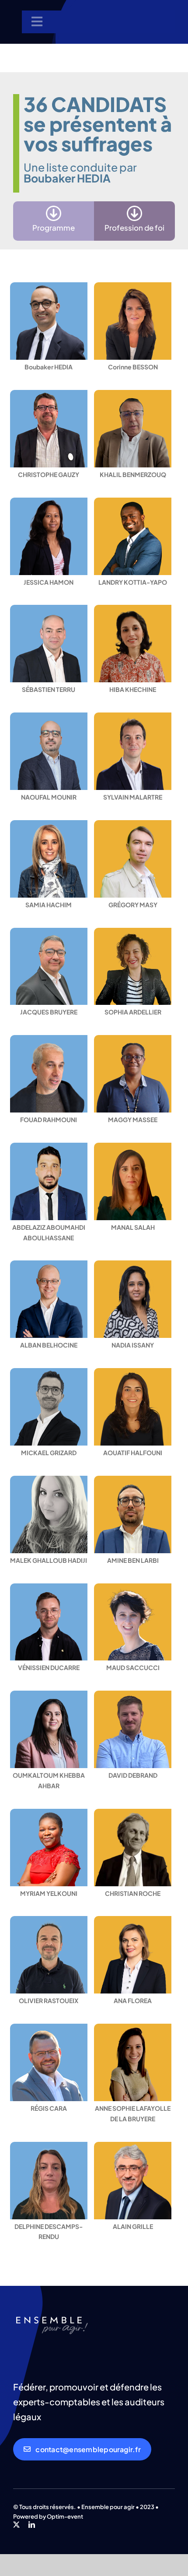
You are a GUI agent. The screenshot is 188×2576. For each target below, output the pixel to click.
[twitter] (16, 2525)
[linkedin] (32, 2525)
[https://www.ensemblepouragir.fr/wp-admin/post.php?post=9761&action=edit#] (54, 221)
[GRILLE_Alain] (52, 2316)
